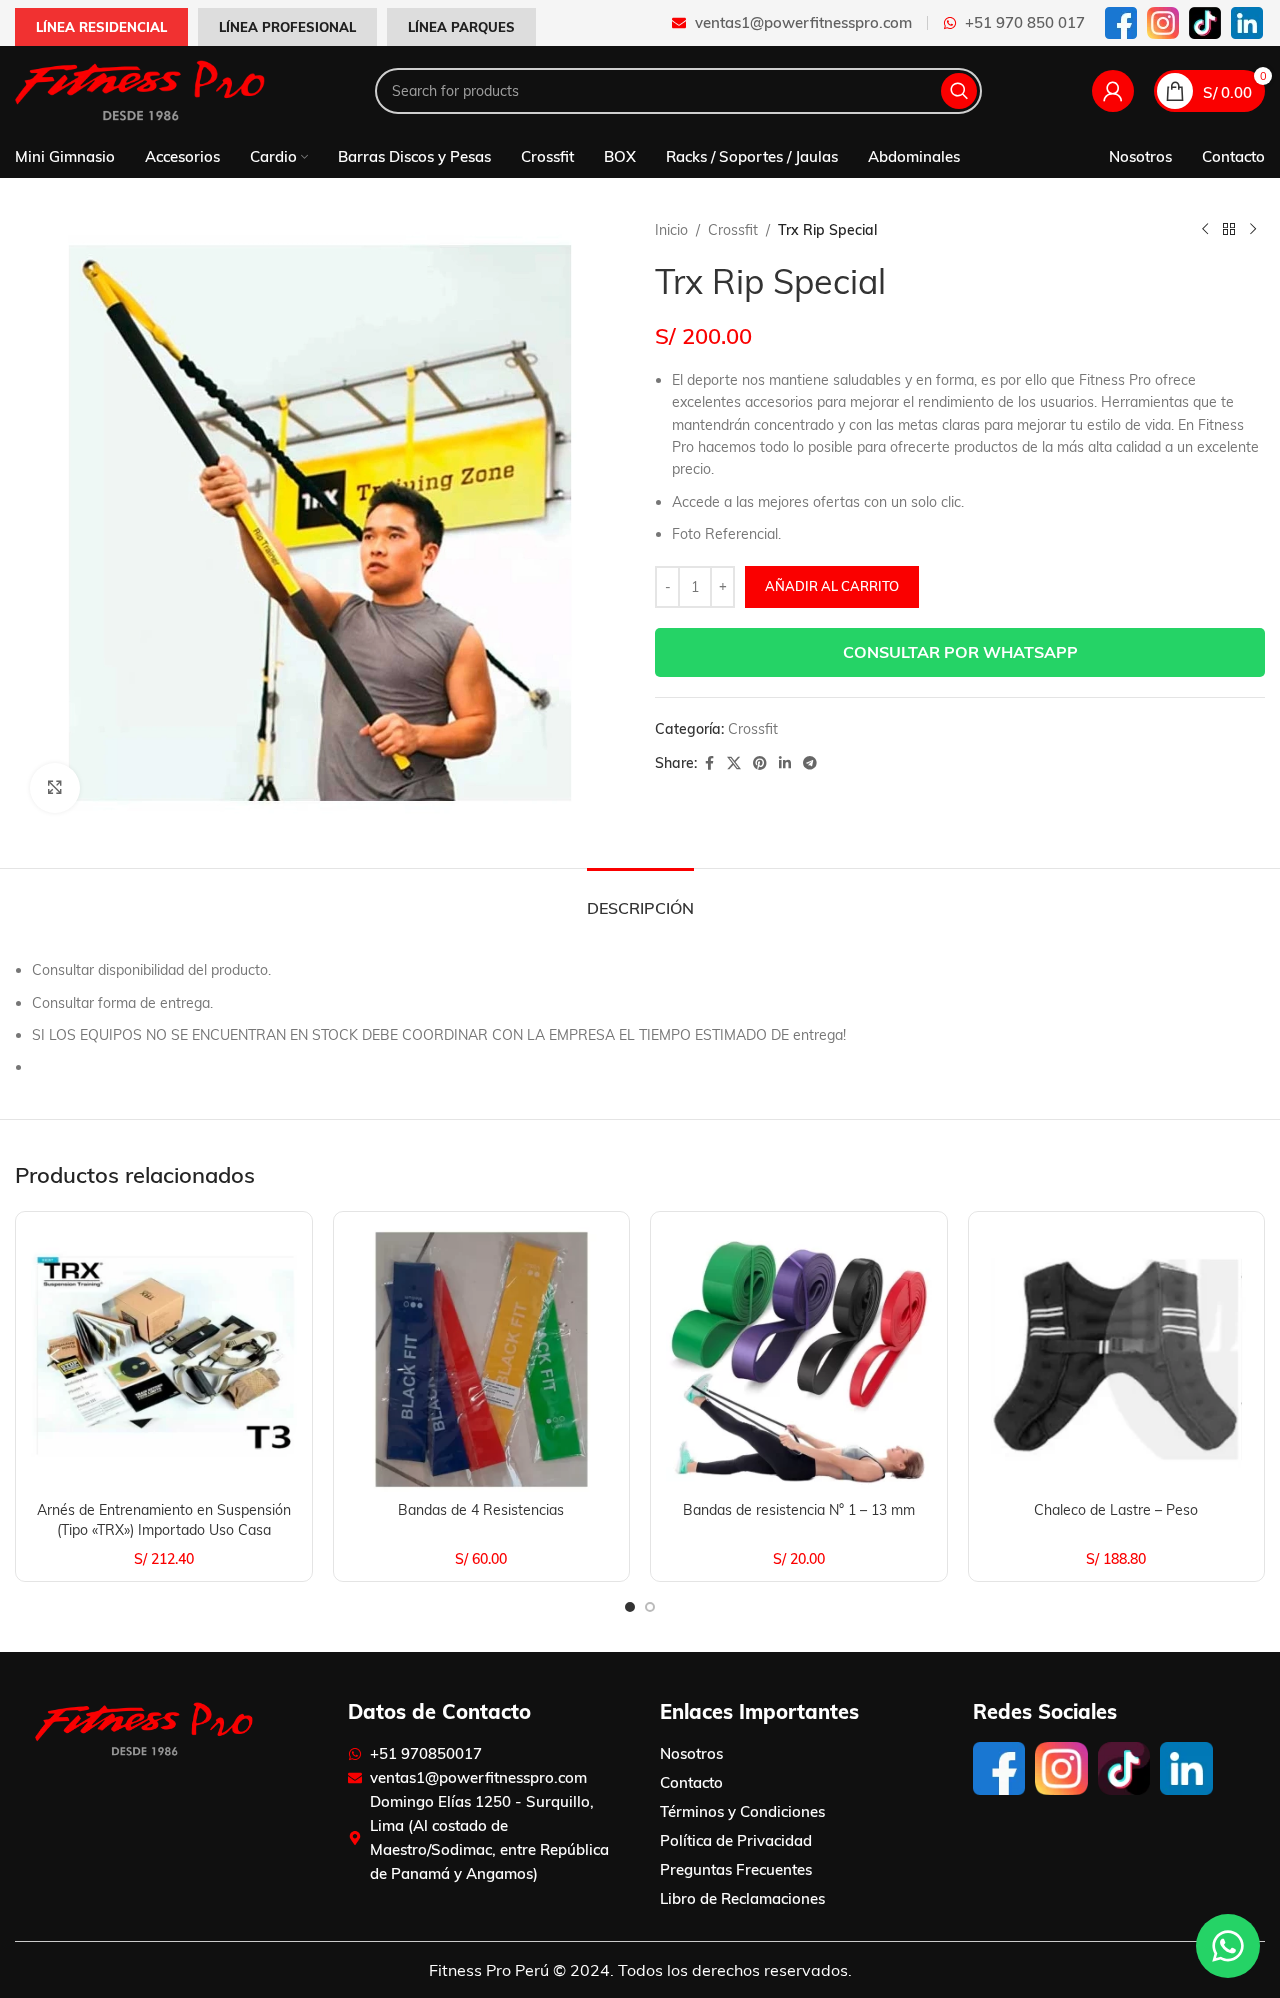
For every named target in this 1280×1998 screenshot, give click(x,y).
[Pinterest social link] (760, 763)
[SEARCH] (959, 91)
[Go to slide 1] (630, 1607)
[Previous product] (1205, 230)
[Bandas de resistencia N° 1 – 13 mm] (799, 1360)
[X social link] (734, 763)
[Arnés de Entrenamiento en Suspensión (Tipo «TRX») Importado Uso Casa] (164, 1360)
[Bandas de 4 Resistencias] (482, 1360)
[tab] (640, 898)
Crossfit (733, 230)
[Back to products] (1229, 230)
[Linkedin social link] (785, 763)
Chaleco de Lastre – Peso (1116, 1510)
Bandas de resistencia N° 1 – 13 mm (799, 1510)
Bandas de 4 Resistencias (481, 1510)
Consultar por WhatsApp (960, 652)
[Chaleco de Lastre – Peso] (1117, 1360)
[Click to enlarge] (55, 788)
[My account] (1113, 91)
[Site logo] (140, 90)
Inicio (671, 230)
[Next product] (1253, 230)
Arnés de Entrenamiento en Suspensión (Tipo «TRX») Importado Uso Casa (164, 1520)
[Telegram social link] (810, 763)
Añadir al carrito (832, 586)
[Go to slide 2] (650, 1607)
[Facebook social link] (709, 763)
